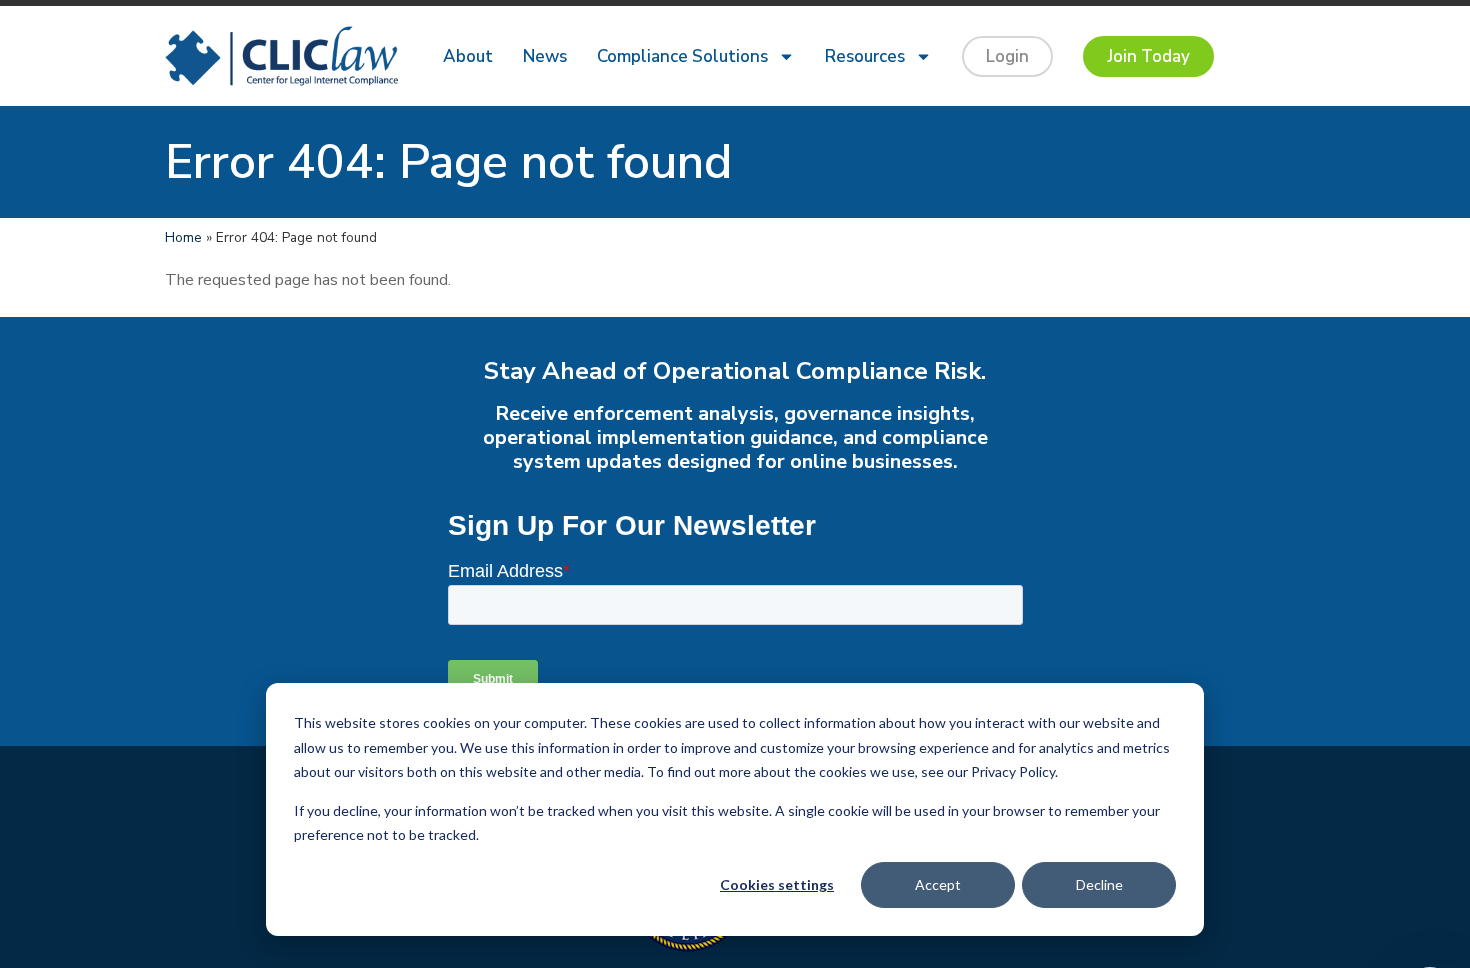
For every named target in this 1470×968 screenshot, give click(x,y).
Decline (1099, 884)
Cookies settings (777, 884)
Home (183, 237)
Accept (938, 884)
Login (1007, 56)
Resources (865, 56)
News (545, 56)
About (468, 56)
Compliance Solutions (682, 56)
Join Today (1148, 56)
